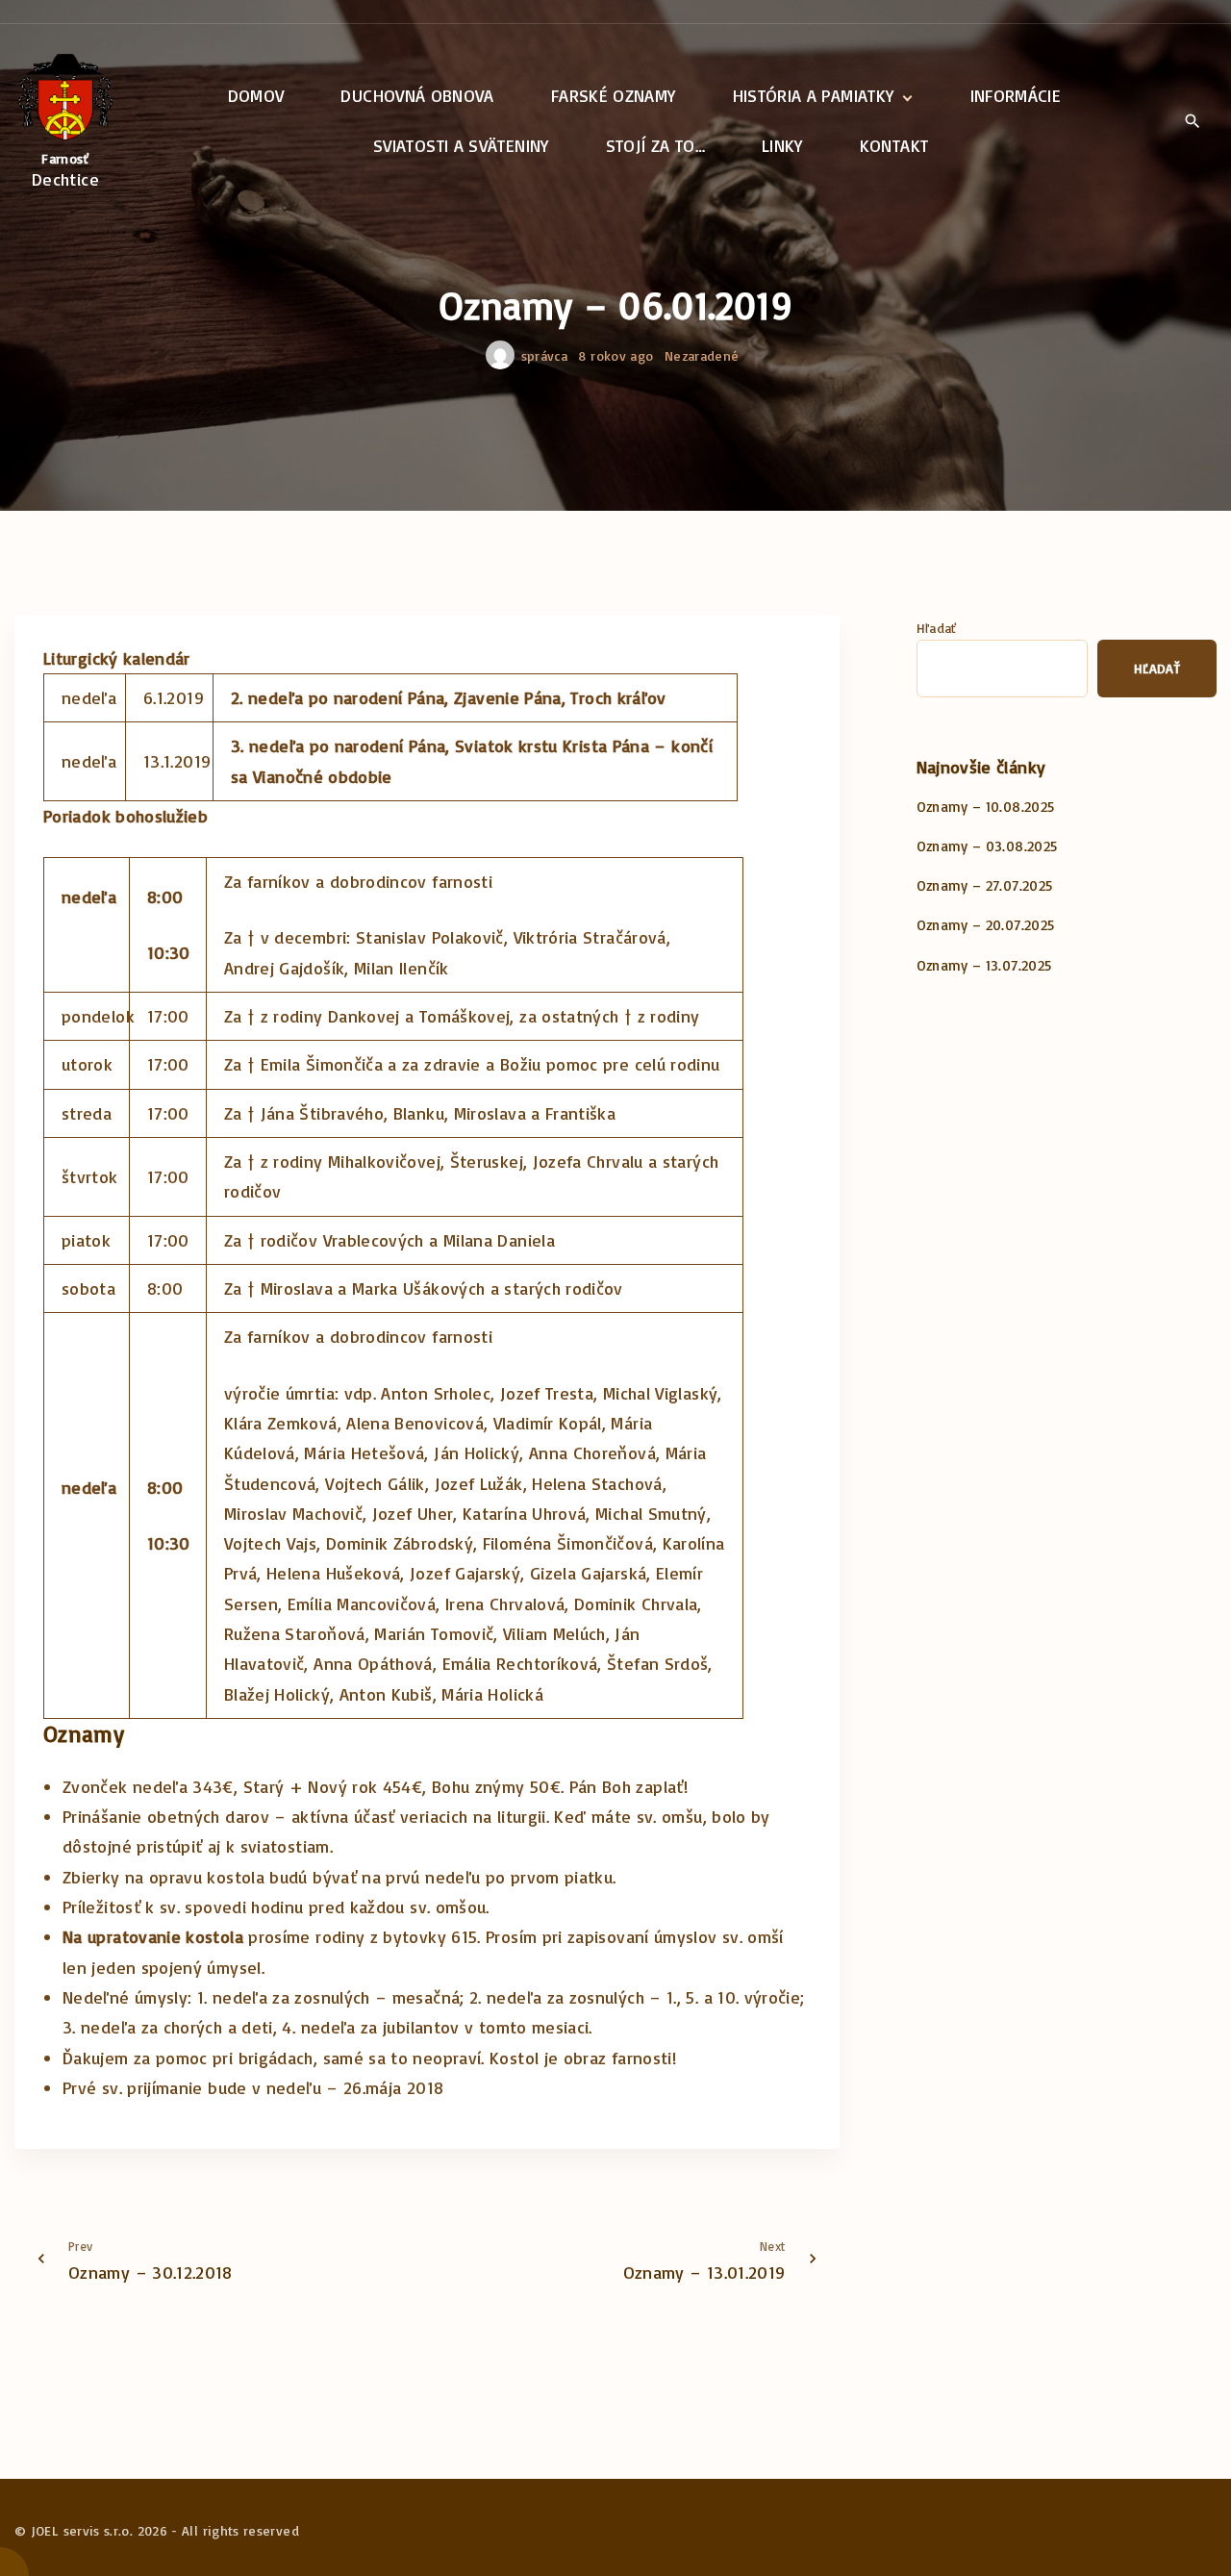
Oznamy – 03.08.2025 (987, 846)
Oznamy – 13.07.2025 (984, 965)
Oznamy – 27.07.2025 (985, 885)
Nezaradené (702, 355)
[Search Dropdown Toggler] (1192, 122)
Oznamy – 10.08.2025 (986, 807)
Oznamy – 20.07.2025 (986, 925)
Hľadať (937, 628)
